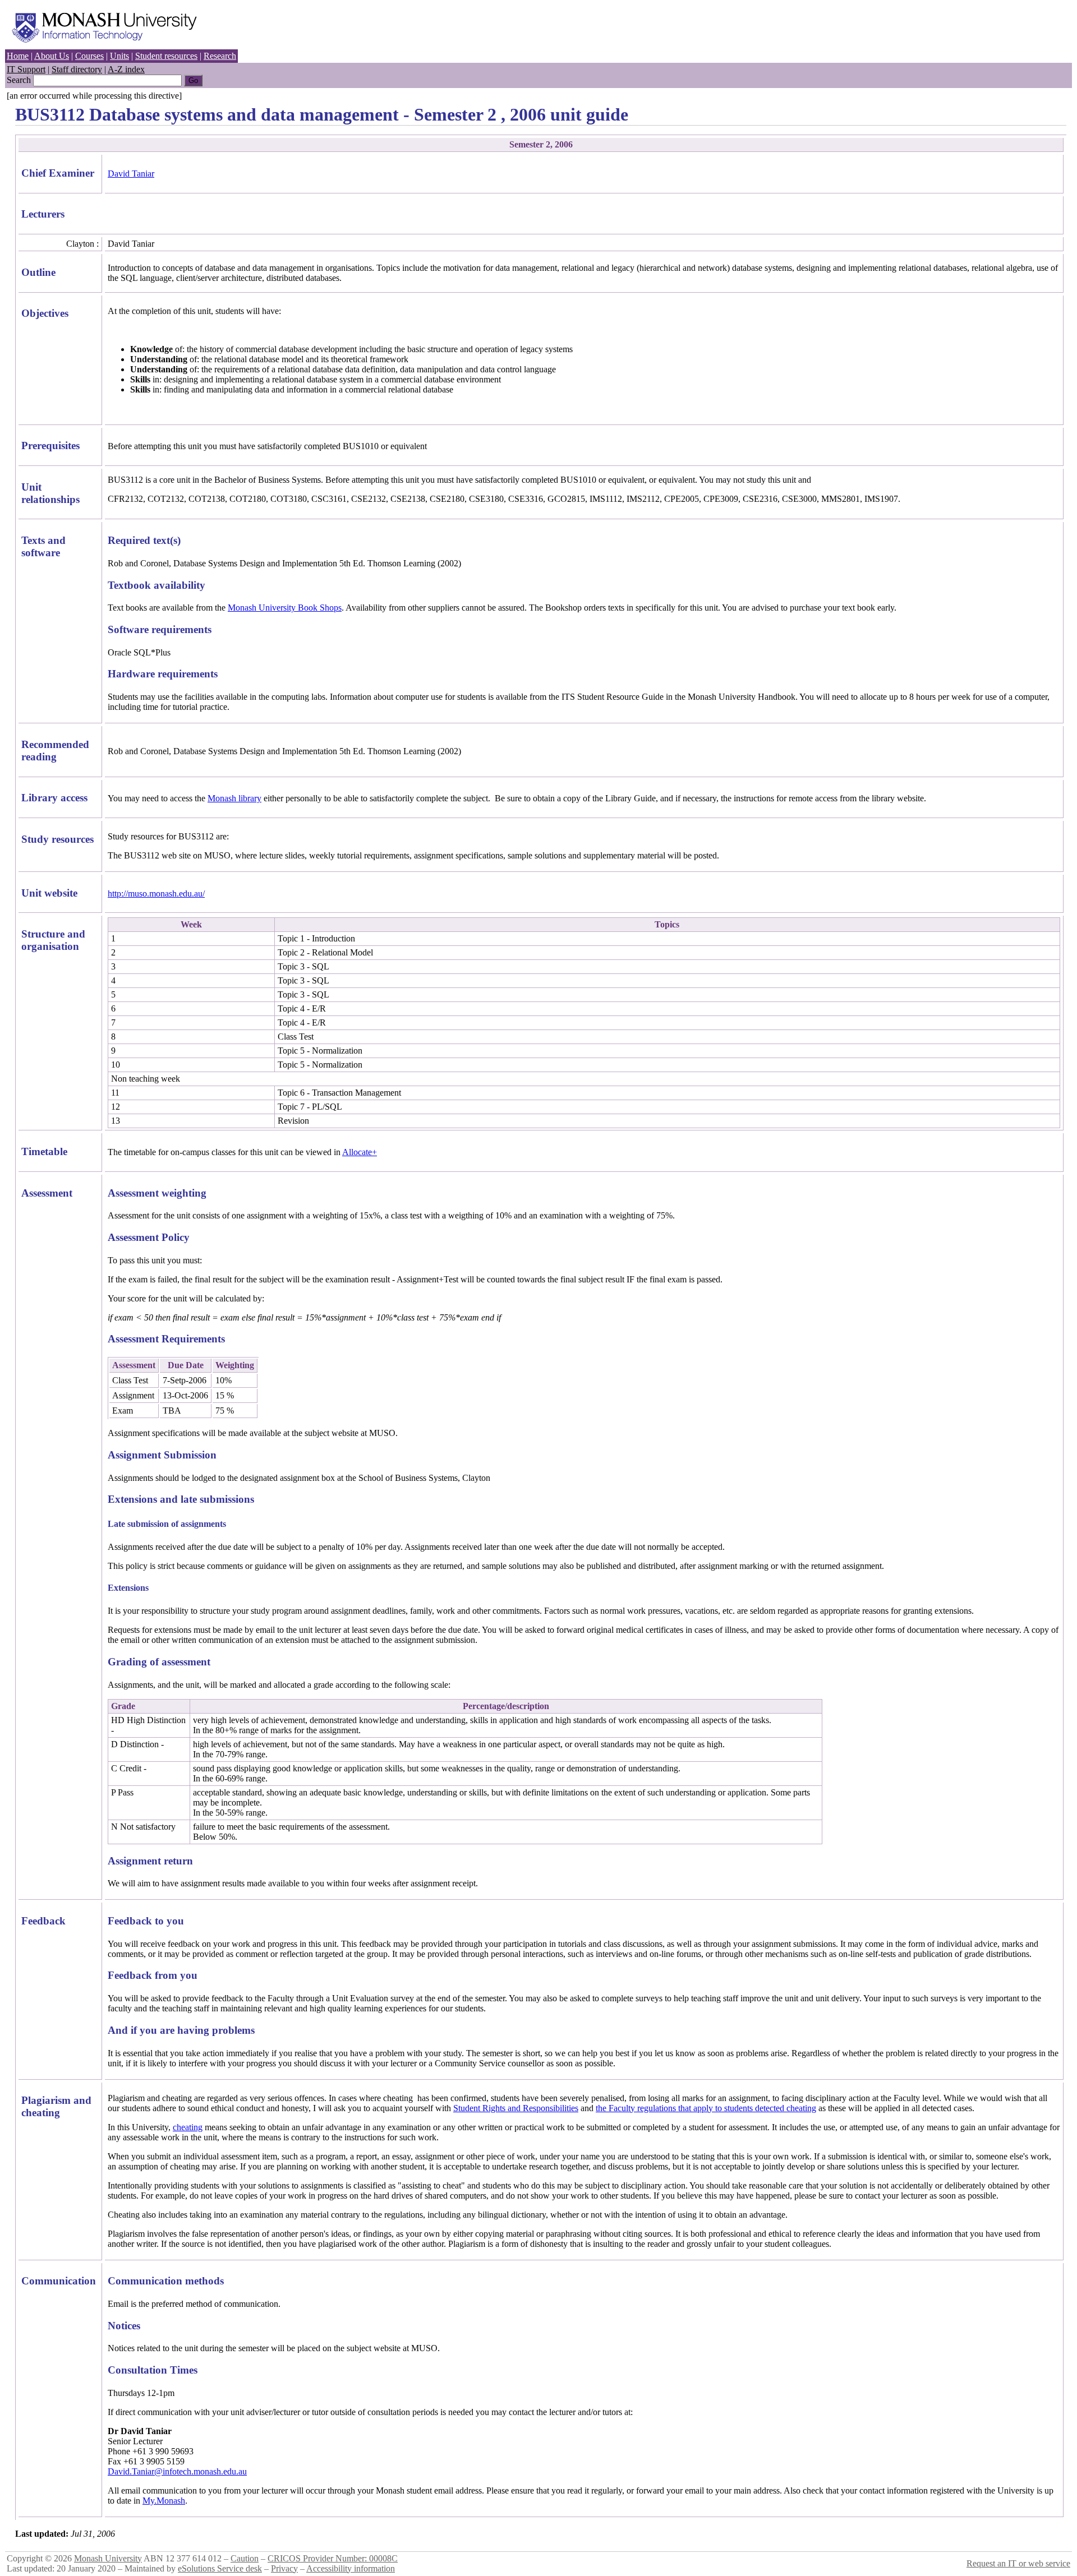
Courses (89, 56)
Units (119, 56)
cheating (188, 2127)
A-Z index (126, 69)
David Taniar (131, 174)
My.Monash (164, 2501)
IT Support (26, 69)
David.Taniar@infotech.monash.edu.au (177, 2471)
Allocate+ (360, 1152)
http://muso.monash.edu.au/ (156, 894)
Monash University (108, 2558)
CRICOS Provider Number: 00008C (333, 2558)
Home (18, 56)
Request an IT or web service (1018, 2563)
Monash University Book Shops (285, 608)
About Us (52, 56)
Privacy (284, 2568)
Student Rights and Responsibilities (516, 2108)
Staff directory (77, 69)
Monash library (234, 798)
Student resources (166, 56)
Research (220, 56)
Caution (245, 2558)
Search (19, 80)
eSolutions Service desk (220, 2568)
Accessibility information (351, 2568)
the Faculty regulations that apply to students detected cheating (706, 2108)
